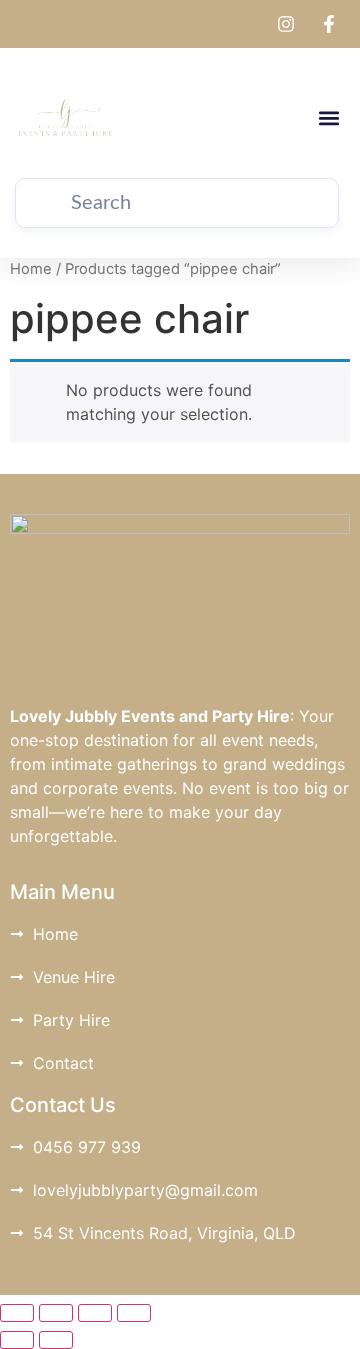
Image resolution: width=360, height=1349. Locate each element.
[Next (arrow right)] (56, 1340)
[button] (328, 118)
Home (31, 269)
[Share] (95, 1313)
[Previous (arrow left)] (17, 1340)
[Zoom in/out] (17, 1313)
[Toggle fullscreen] (56, 1313)
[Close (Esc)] (134, 1313)
